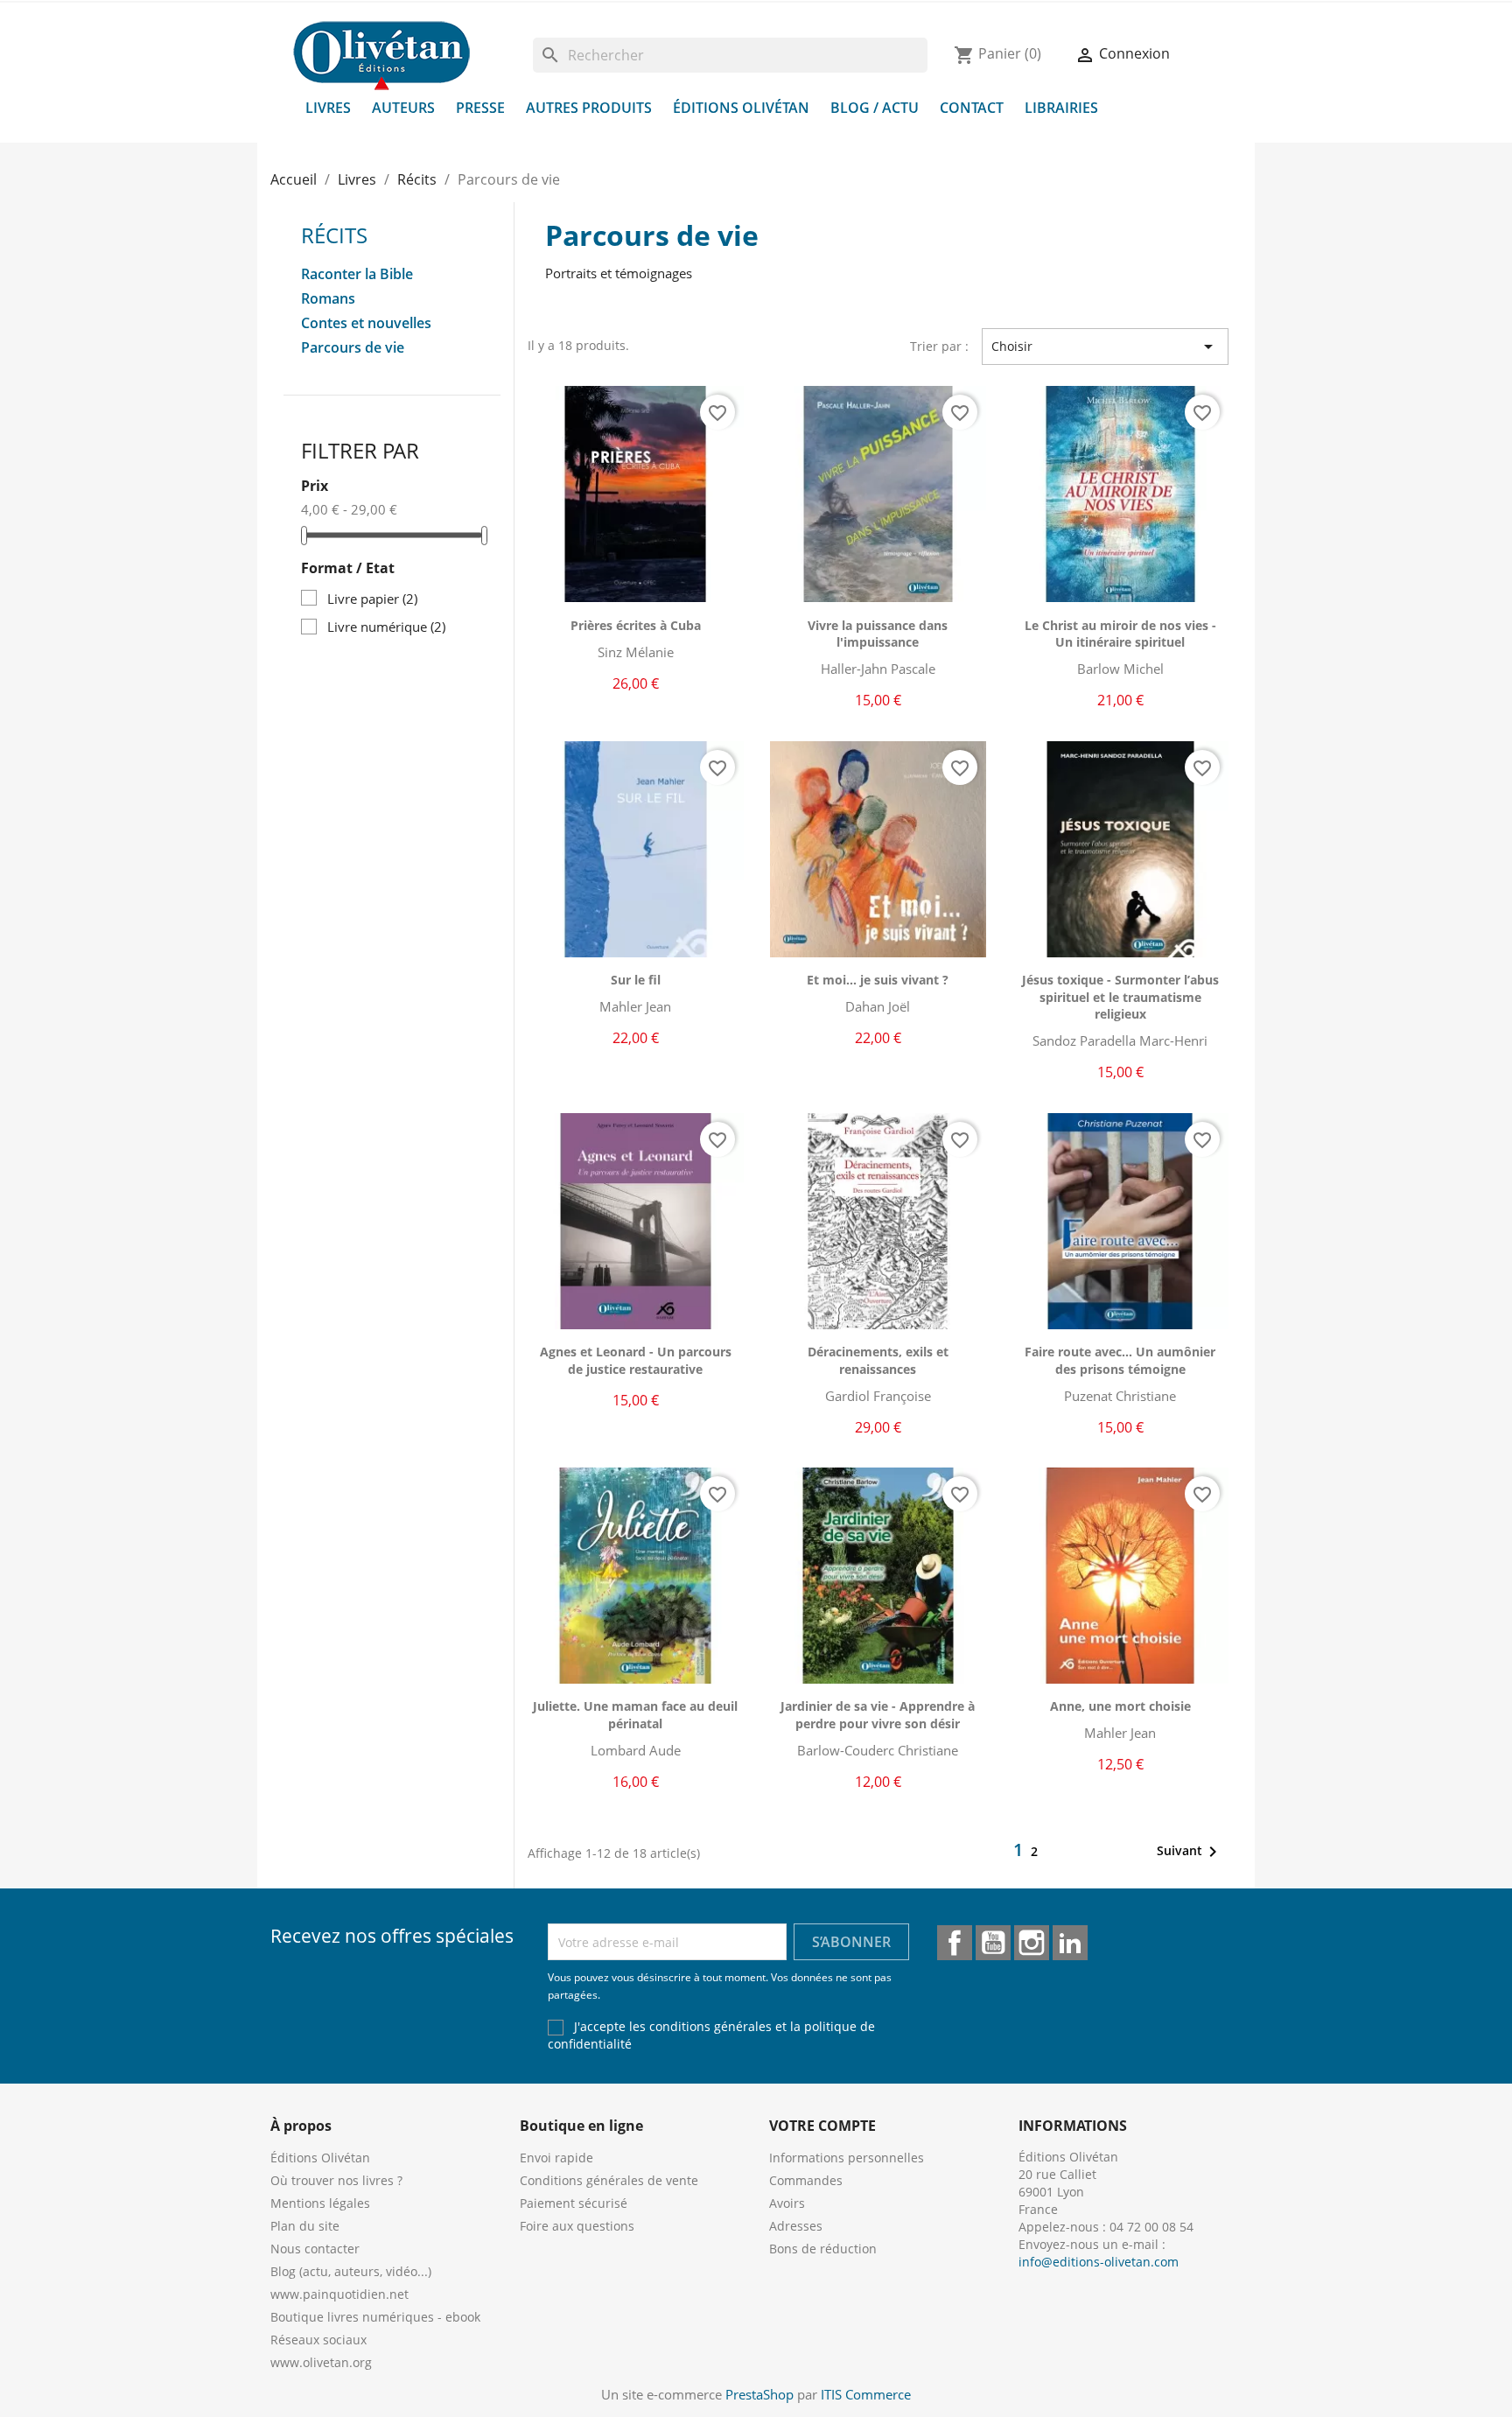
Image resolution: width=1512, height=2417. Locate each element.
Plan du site (305, 2226)
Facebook (955, 1943)
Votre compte (822, 2126)
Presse (480, 108)
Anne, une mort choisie (1120, 1706)
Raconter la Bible (357, 274)
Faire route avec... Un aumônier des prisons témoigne (1120, 1360)
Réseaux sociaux (318, 2340)
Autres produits (589, 108)
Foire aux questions (577, 2226)
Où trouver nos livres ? (336, 2180)
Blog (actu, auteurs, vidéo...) (351, 2271)
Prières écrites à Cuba (636, 625)
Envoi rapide (556, 2158)
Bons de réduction (823, 2249)
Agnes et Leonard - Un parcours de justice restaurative (636, 1360)
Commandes (806, 2180)
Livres (328, 108)
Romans (328, 299)
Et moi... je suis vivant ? (878, 980)
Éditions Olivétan (741, 108)
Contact (972, 108)
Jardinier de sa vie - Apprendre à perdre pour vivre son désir (878, 1715)
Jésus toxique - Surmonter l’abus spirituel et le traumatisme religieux (1120, 997)
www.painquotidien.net (339, 2294)
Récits (334, 235)
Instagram (1032, 1943)
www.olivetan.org (321, 2362)
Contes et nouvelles (366, 323)
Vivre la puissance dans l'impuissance (878, 634)
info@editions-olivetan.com (1099, 2262)
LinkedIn (1070, 1943)
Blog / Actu (875, 108)
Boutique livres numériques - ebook (375, 2317)
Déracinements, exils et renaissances (878, 1360)
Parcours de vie (353, 348)
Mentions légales (320, 2203)
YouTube (993, 1943)
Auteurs (403, 108)
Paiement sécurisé (574, 2203)
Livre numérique (386, 627)
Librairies (1061, 108)
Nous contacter (315, 2249)
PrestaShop (759, 2394)
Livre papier (372, 599)
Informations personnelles (847, 2158)
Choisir (1105, 347)
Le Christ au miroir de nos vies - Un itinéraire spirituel (1120, 634)
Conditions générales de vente (609, 2180)
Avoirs (787, 2203)
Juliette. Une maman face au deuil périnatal (635, 1715)
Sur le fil (636, 980)
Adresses (796, 2226)
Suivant (1190, 1852)
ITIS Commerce (866, 2394)
